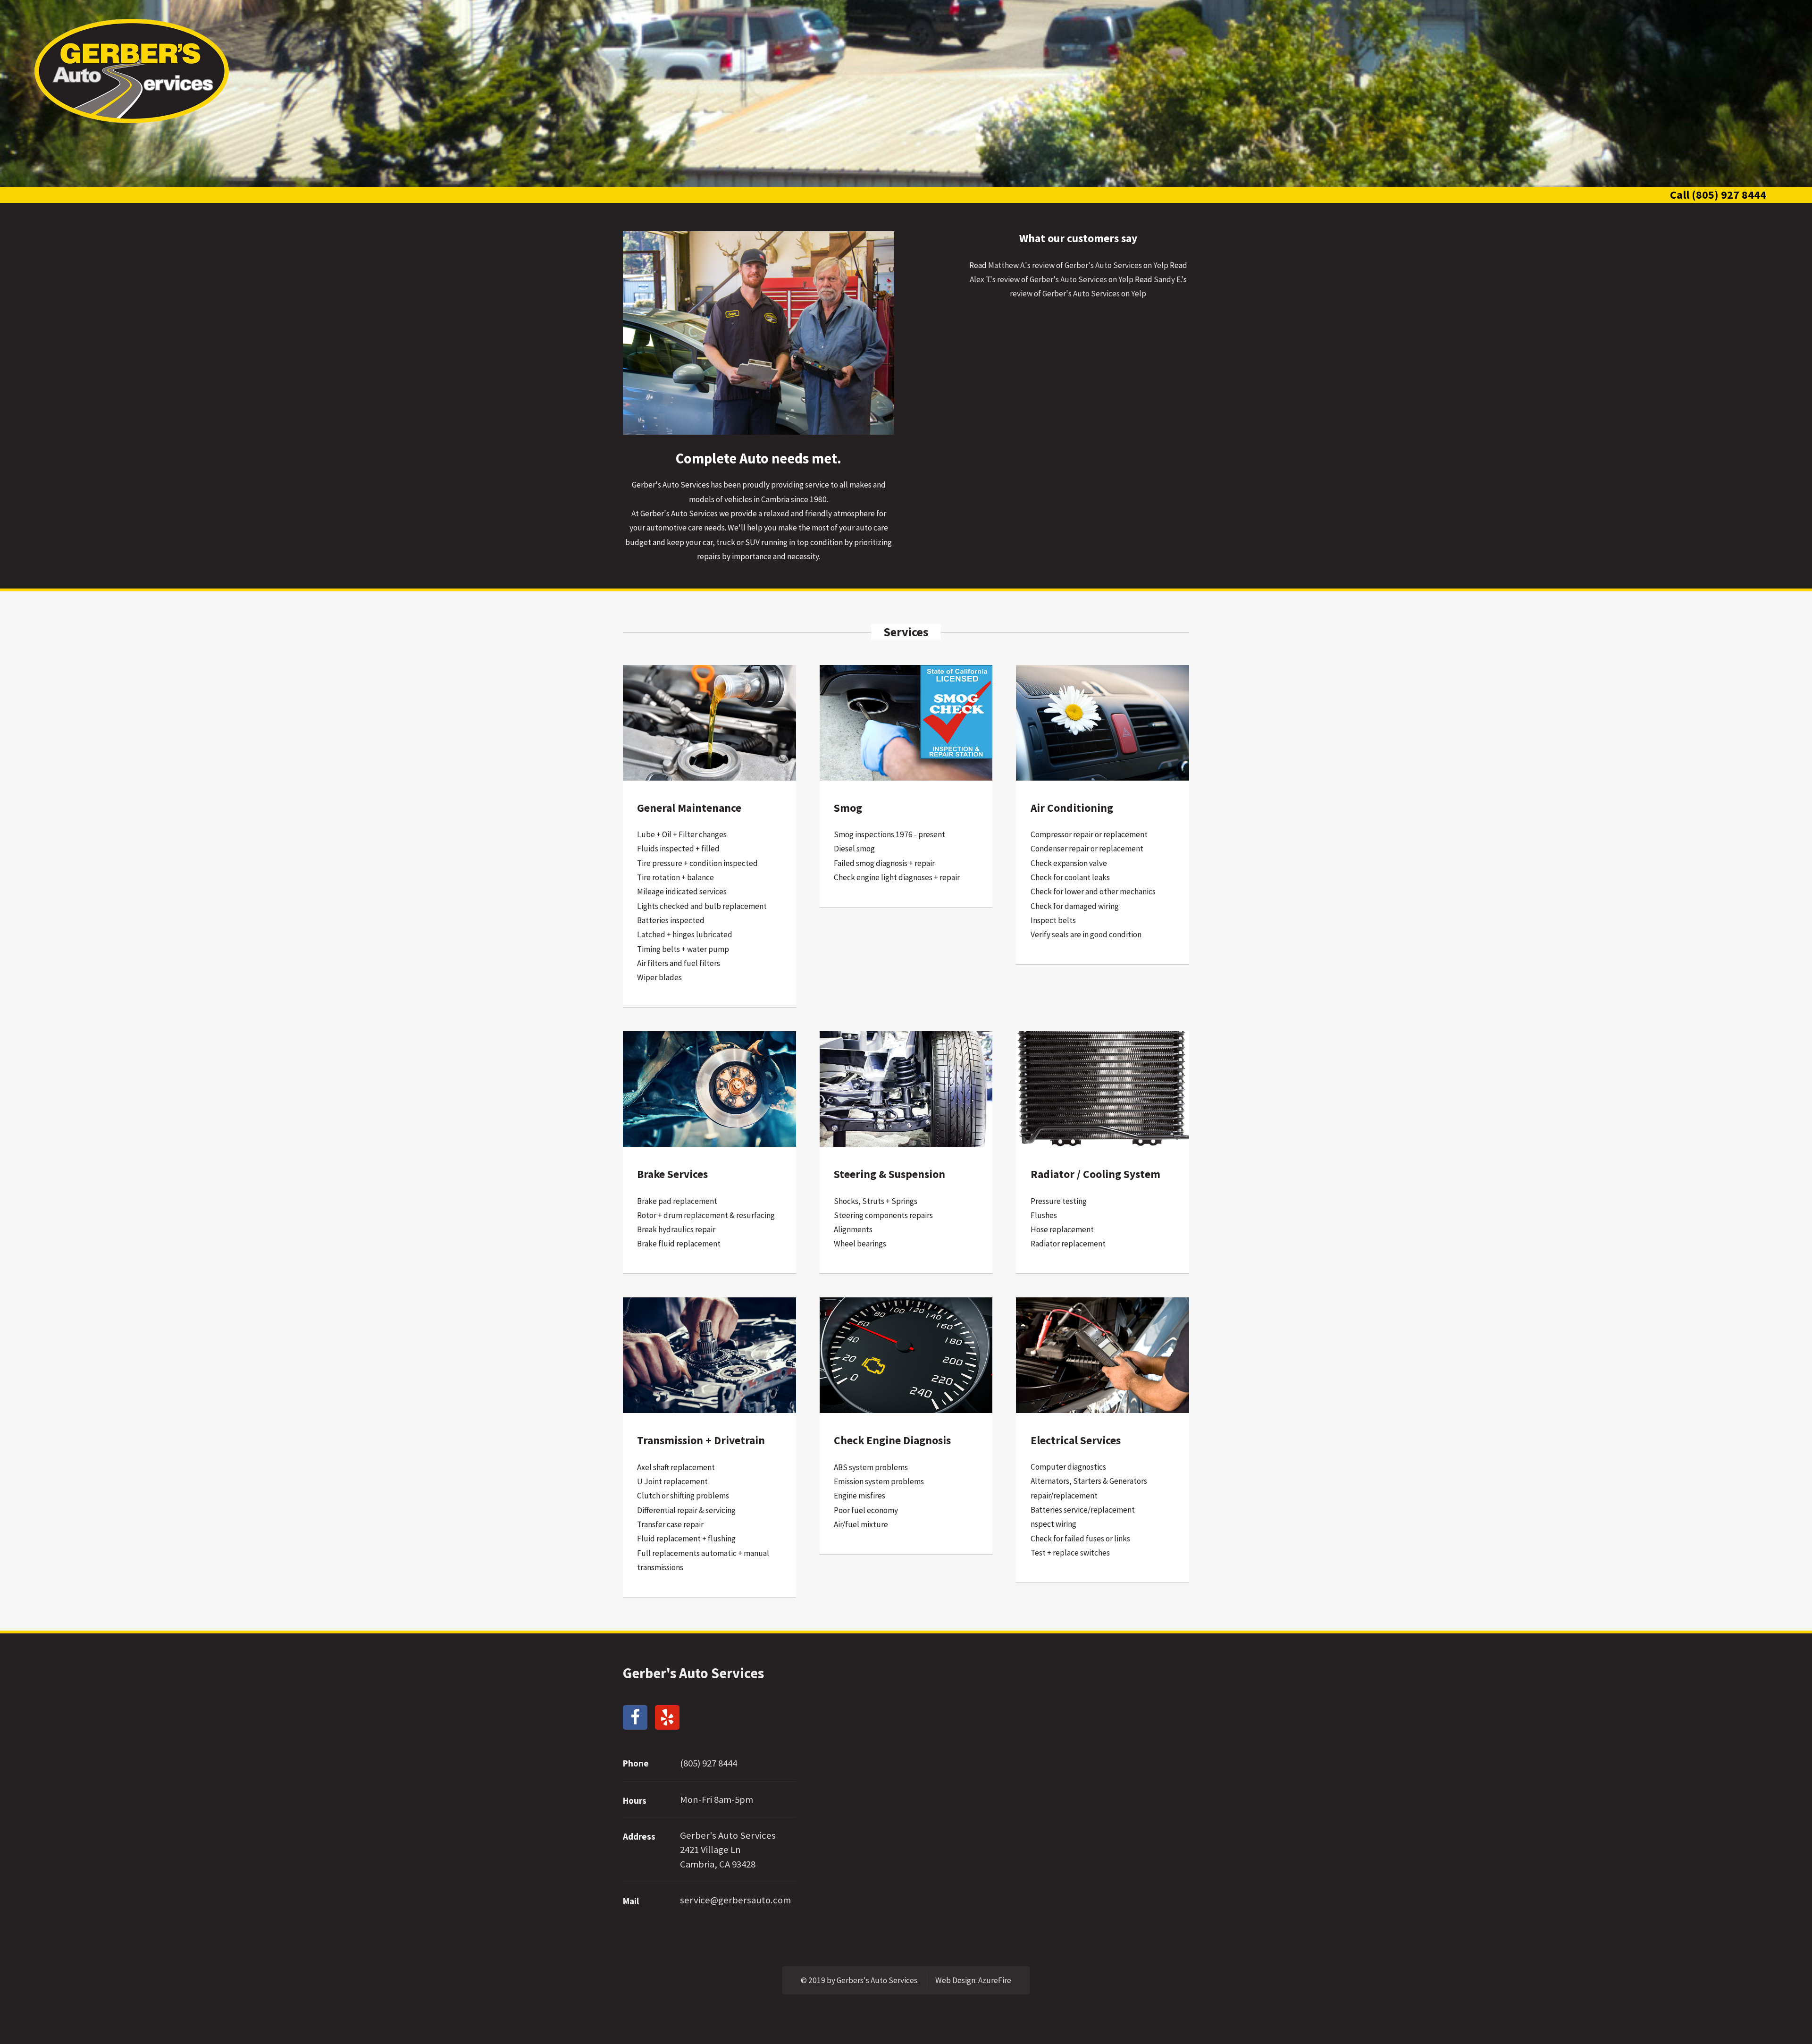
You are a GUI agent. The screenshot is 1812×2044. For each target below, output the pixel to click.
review (1043, 265)
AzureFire (995, 1980)
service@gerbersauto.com (735, 1900)
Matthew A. (1007, 265)
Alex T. (980, 279)
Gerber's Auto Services (1103, 265)
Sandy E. (1167, 279)
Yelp (1161, 265)
